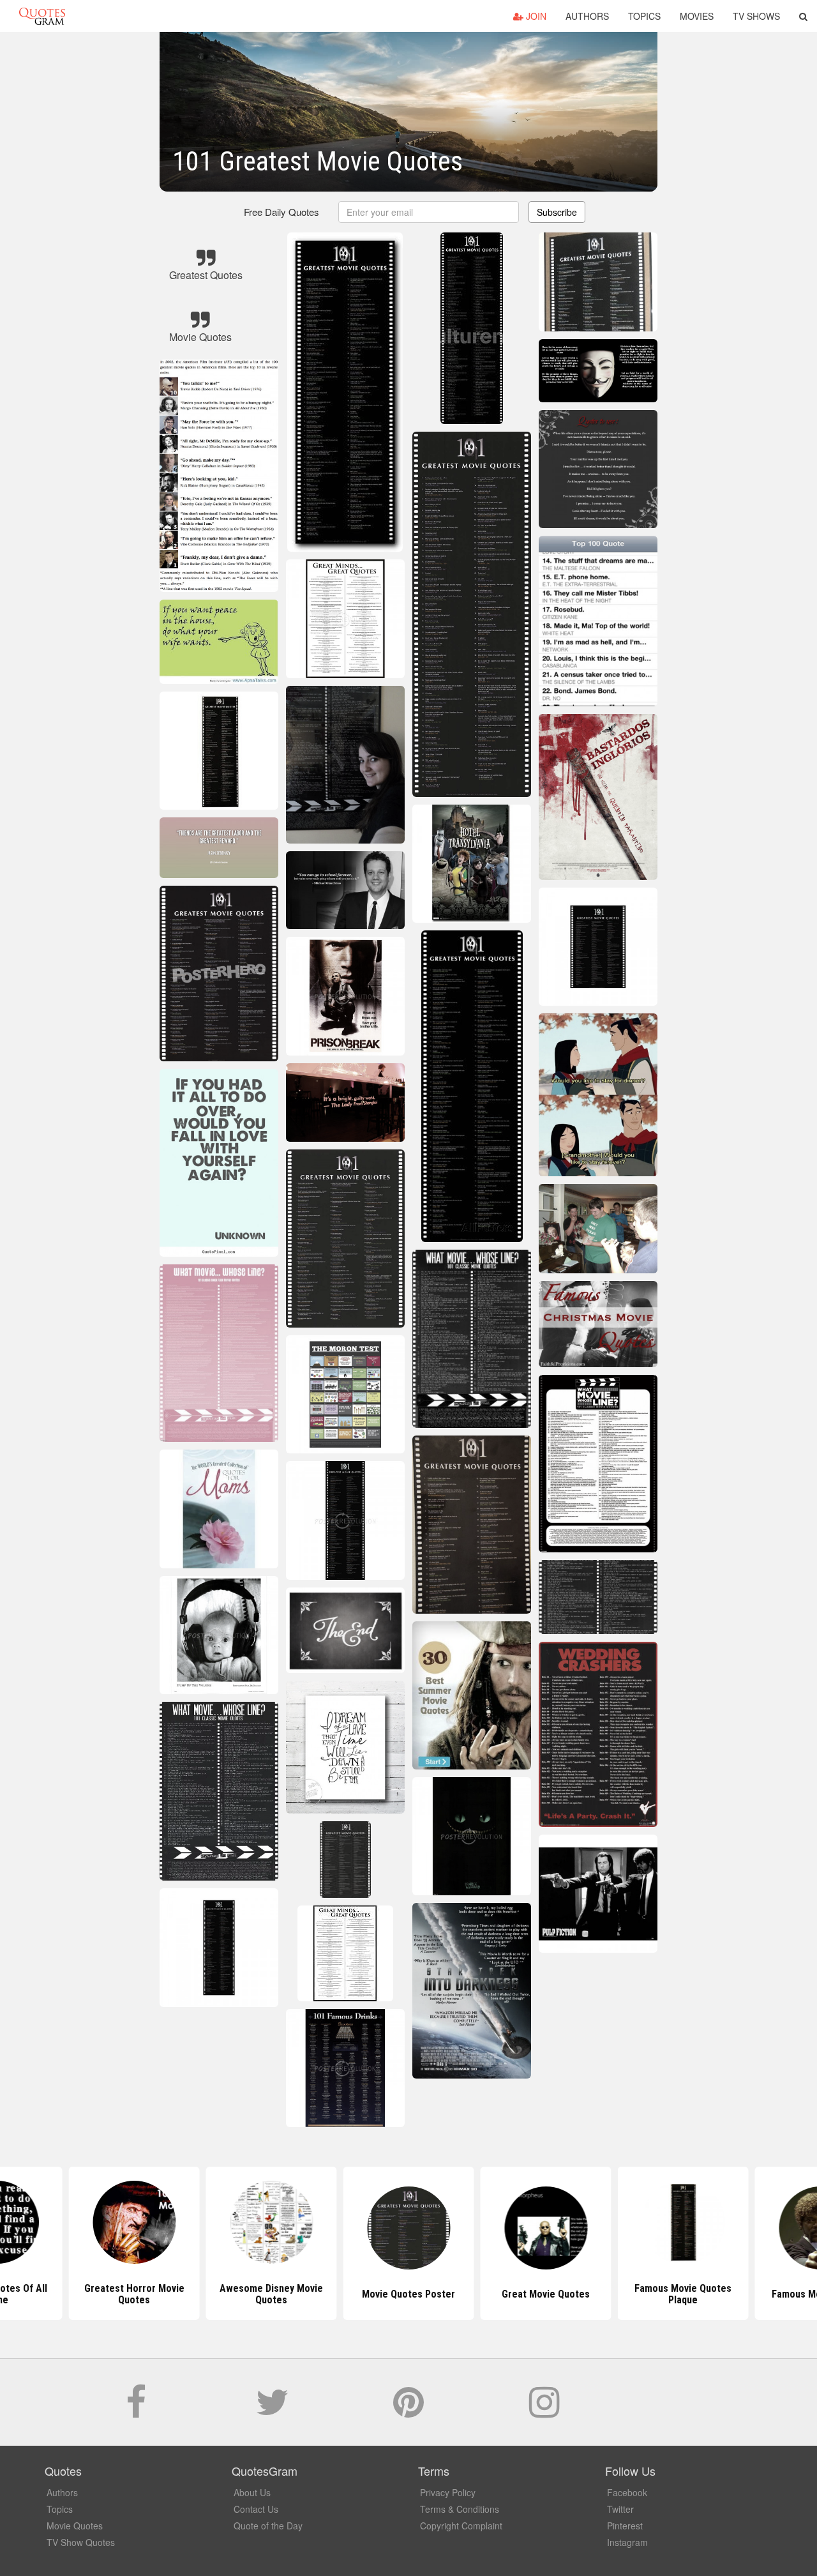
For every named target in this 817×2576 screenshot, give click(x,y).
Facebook (627, 2492)
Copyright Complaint (461, 2526)
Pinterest (625, 2526)
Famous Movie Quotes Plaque (683, 2294)
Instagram (627, 2542)
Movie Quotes (75, 2526)
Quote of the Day (268, 2526)
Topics (644, 16)
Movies (697, 16)
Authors (587, 16)
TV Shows (756, 16)
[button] (803, 16)
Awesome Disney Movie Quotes (271, 2294)
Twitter (620, 2509)
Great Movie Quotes (546, 2294)
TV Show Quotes (81, 2542)
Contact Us (256, 2509)
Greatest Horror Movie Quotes (134, 2294)
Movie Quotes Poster (408, 2294)
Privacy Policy (448, 2492)
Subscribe (557, 212)
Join (535, 16)
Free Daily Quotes (281, 212)
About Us (252, 2492)
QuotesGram (42, 16)
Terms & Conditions (460, 2509)
